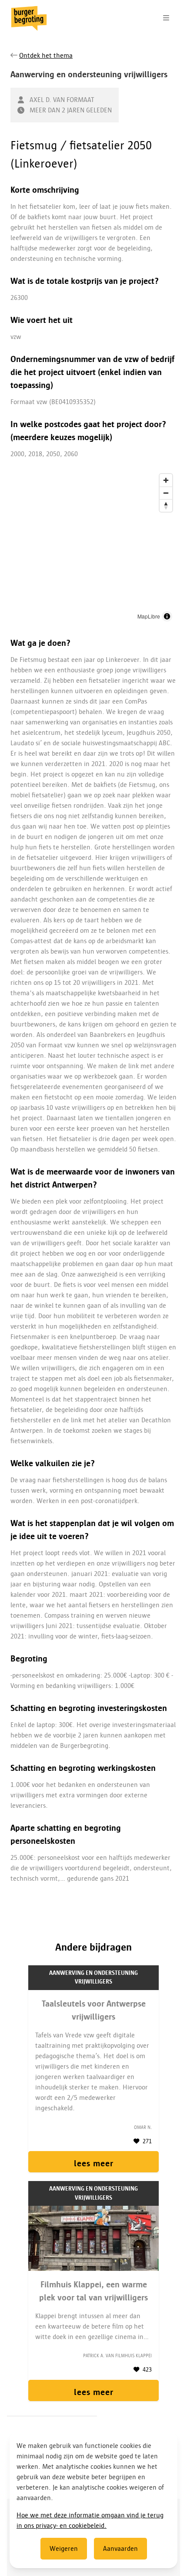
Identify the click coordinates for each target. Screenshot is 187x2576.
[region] (93, 548)
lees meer (94, 2163)
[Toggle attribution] (167, 616)
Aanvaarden (120, 2549)
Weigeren (64, 2549)
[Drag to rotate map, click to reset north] (166, 505)
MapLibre (149, 616)
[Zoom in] (166, 480)
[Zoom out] (166, 493)
